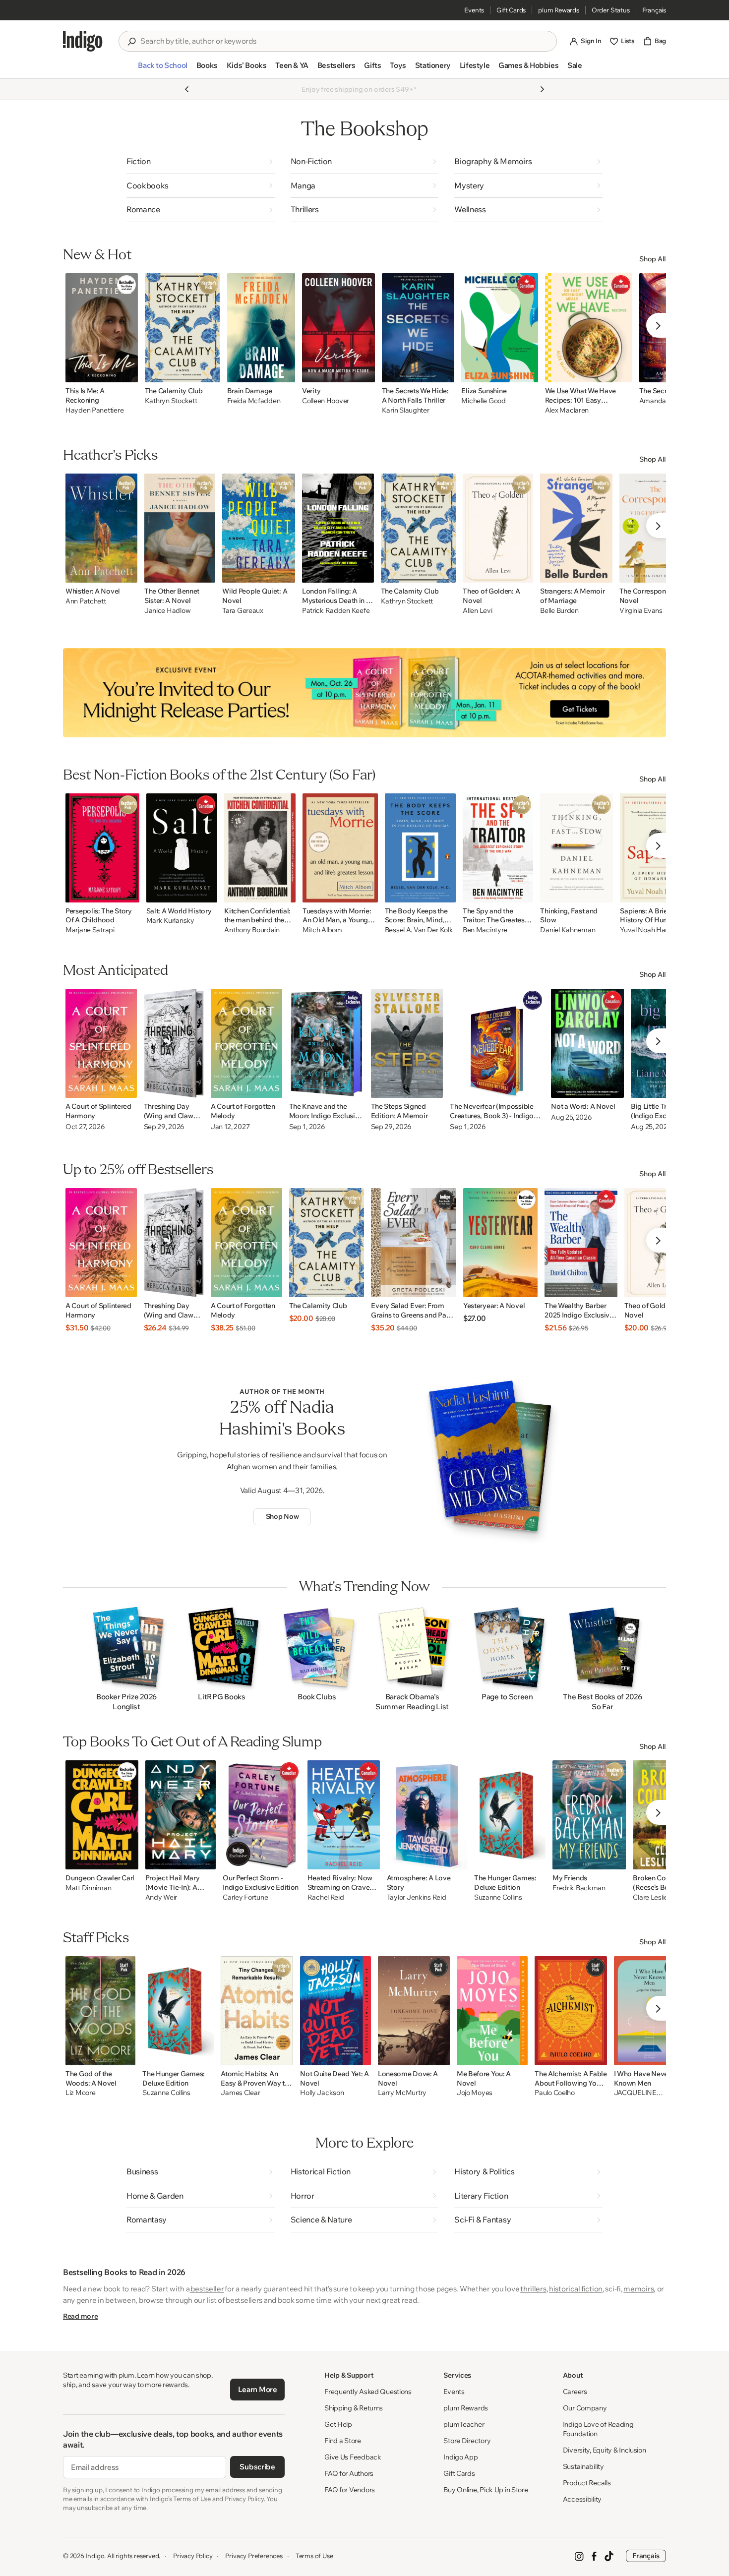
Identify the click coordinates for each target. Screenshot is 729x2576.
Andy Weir (161, 1897)
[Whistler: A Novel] (101, 528)
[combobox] (345, 41)
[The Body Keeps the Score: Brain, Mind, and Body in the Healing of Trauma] (420, 848)
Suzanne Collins (498, 1897)
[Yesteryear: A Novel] (500, 1243)
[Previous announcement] (187, 89)
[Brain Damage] (261, 328)
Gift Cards (511, 10)
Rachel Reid (326, 1897)
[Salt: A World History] (182, 848)
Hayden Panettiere (94, 410)
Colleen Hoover (326, 401)
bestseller (207, 2289)
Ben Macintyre (485, 930)
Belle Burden (559, 611)
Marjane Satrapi (90, 930)
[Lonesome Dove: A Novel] (414, 2011)
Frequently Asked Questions (368, 2392)
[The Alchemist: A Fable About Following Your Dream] (571, 2011)
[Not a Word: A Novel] (587, 1043)
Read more (80, 2316)
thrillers (533, 2289)
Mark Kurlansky (170, 921)
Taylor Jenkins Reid (417, 1897)
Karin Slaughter (406, 410)
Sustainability (583, 2466)
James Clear (240, 2093)
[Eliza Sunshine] (499, 328)
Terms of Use (314, 2556)
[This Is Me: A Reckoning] (102, 328)
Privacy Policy (193, 2556)
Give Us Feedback (353, 2457)
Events (474, 10)
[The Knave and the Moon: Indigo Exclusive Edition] (327, 1043)
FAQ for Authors (349, 2473)
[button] (162, 69)
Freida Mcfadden (254, 401)
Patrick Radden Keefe (336, 611)
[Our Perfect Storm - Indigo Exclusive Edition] (261, 1815)
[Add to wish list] (127, 372)
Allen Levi (477, 611)
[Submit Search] (131, 42)
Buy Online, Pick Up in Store (486, 2490)
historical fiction (576, 2289)
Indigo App (460, 2457)
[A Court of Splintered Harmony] (101, 1043)
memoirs (638, 2289)
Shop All (653, 259)
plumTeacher (464, 2424)
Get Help (338, 2424)
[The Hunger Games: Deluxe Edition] (510, 1815)
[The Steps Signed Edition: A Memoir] (407, 1043)
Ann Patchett (86, 601)
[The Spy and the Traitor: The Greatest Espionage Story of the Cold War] (498, 848)
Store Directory (467, 2441)
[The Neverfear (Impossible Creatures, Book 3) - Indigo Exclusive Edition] (497, 1043)
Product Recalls (587, 2483)
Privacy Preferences (254, 2556)
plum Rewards (559, 10)
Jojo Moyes (475, 2093)
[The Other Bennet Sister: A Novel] (180, 528)
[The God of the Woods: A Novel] (100, 2011)
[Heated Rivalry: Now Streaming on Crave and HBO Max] (344, 1815)
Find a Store (343, 2441)
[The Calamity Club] (182, 328)
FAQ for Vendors (350, 2490)
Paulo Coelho (555, 2093)
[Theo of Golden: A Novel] (498, 528)
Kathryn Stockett (171, 401)
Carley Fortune (245, 1897)
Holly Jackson (322, 2093)
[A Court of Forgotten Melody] (246, 1043)
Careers (575, 2392)
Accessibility (582, 2499)
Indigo (95, 2556)
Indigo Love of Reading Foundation (598, 2429)
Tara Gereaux (243, 611)
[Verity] (338, 328)
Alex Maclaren (567, 410)
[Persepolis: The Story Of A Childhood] (102, 848)
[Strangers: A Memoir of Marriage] (576, 528)
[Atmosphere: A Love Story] (427, 1815)
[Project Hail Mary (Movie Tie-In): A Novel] (181, 1815)
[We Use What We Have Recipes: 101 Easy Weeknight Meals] (589, 328)
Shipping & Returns (354, 2408)
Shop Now (282, 1516)
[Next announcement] (542, 89)
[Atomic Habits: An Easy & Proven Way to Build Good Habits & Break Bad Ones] (257, 2011)
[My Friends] (589, 1815)
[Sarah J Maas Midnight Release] (364, 693)
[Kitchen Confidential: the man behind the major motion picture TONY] (260, 848)
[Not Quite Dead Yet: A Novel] (335, 2011)
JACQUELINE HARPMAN (635, 2093)
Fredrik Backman (579, 1888)
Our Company (585, 2408)
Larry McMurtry (402, 2093)
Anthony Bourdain (252, 930)
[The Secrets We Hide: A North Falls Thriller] (418, 328)
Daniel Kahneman (568, 930)
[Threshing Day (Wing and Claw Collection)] (174, 1043)
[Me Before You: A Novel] (492, 2011)
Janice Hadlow (167, 611)
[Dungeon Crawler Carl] (102, 1815)
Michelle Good (483, 401)
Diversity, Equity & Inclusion (605, 2450)
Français (654, 10)
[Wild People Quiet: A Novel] (259, 528)
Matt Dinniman (88, 1888)
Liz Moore (80, 2093)
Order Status (611, 10)
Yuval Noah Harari (647, 930)
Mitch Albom (322, 930)
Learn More (258, 2389)
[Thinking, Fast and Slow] (577, 848)
